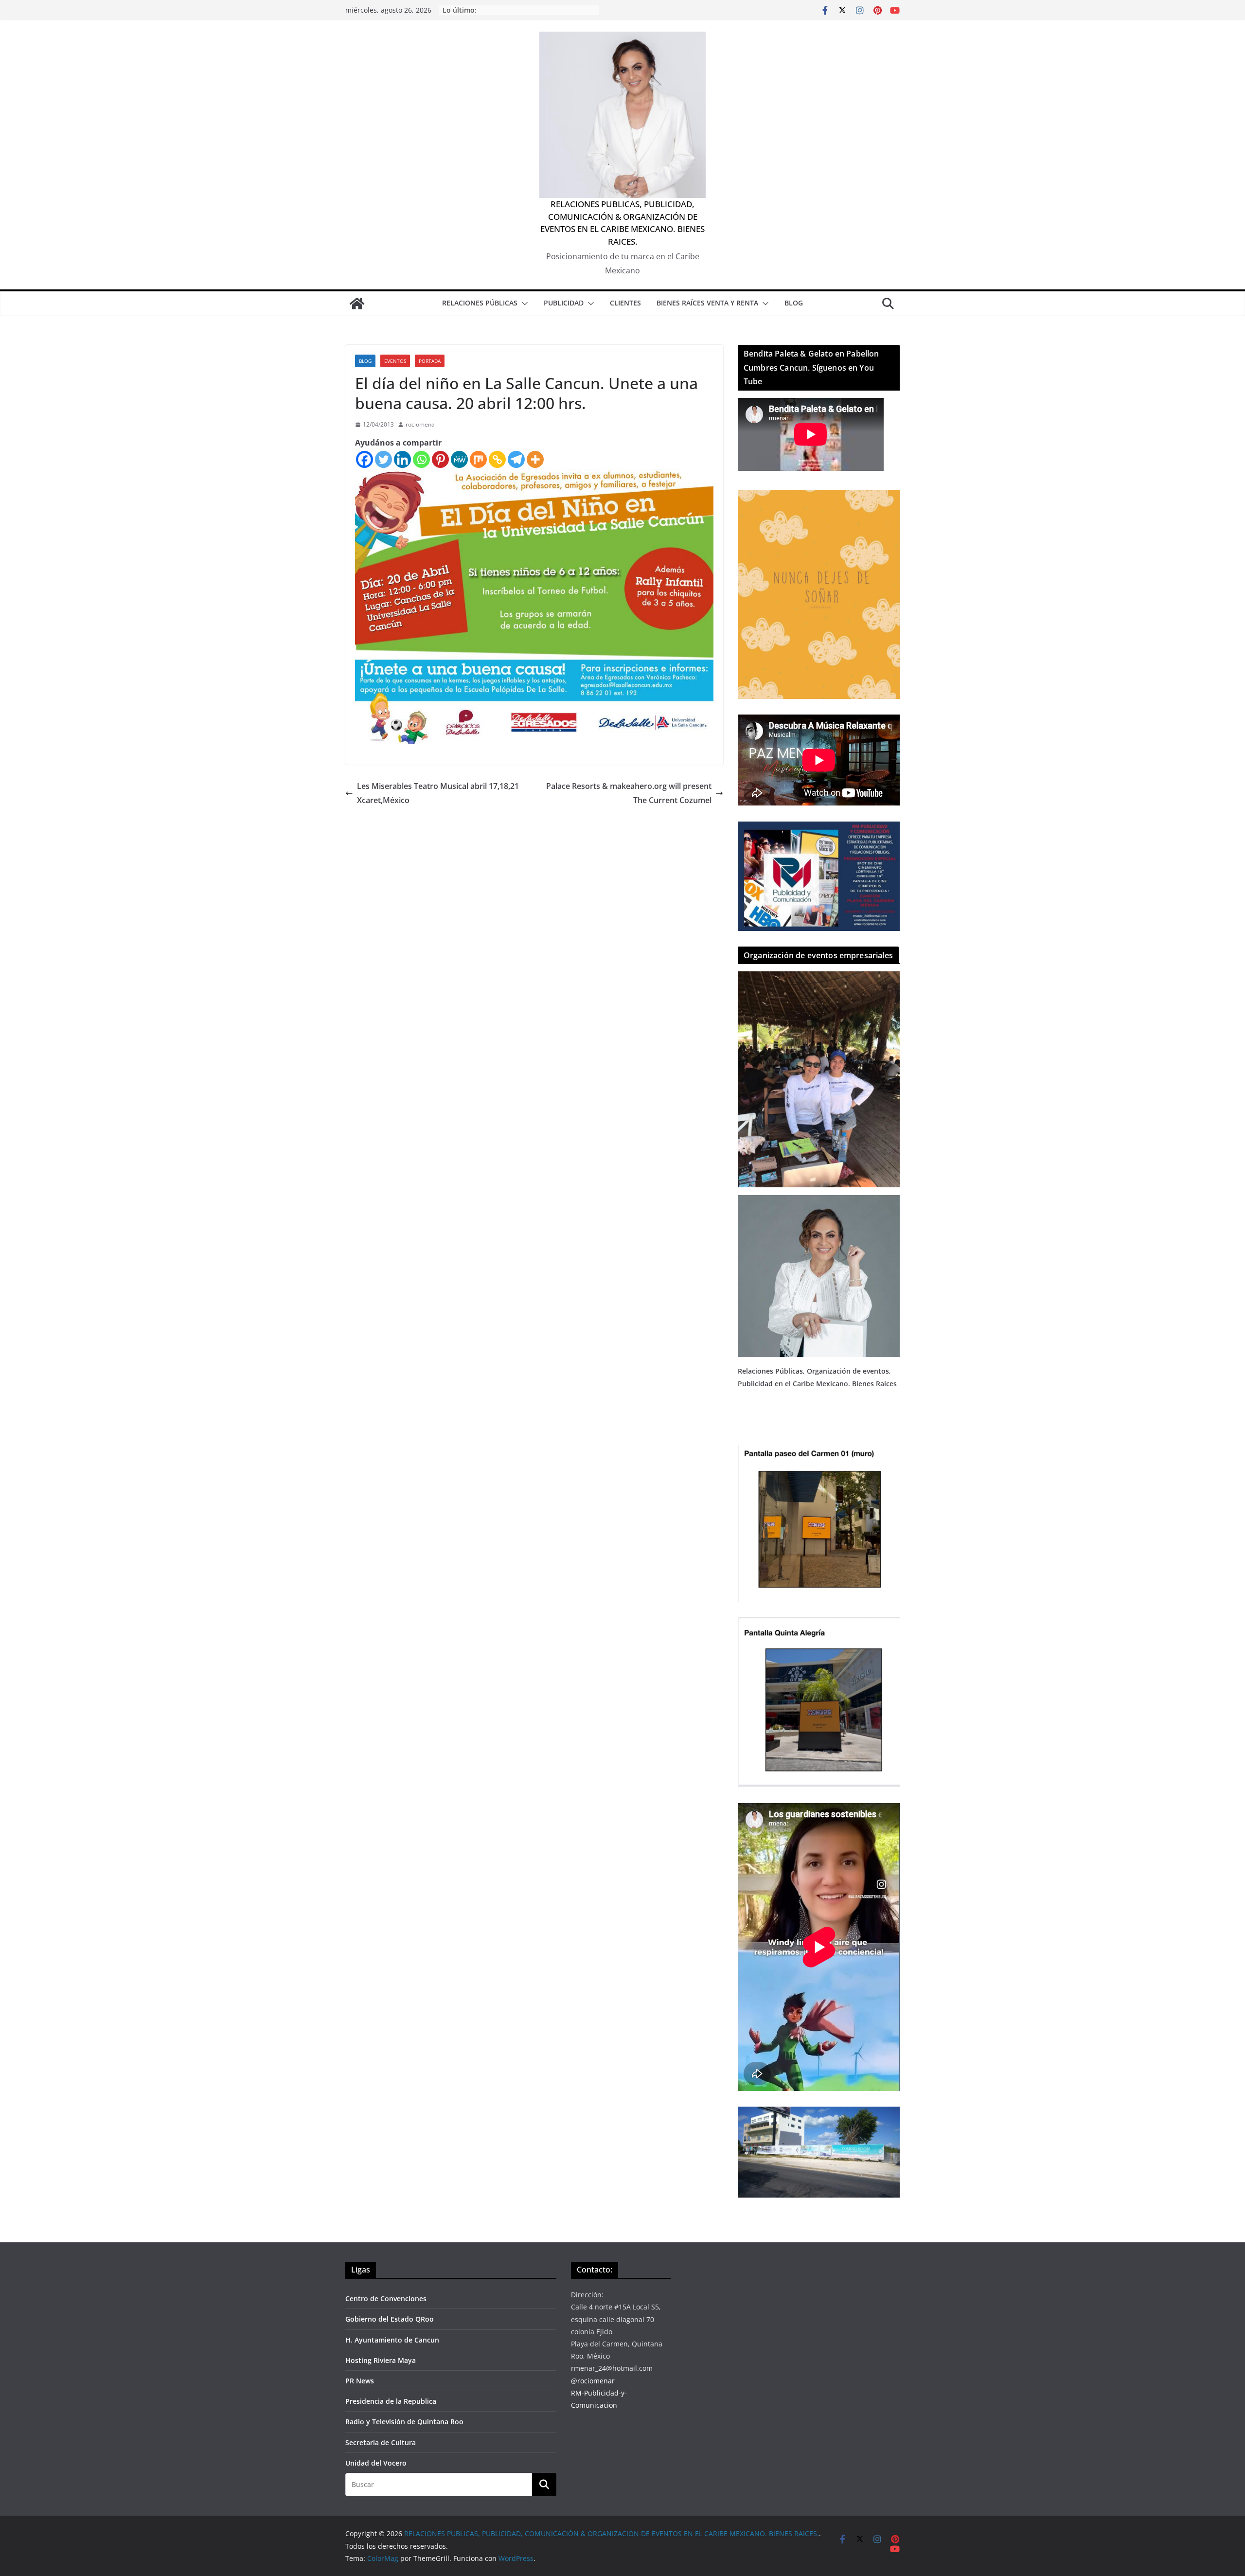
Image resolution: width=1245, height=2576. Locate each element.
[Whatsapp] (421, 459)
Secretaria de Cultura (381, 2442)
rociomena (420, 424)
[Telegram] (516, 459)
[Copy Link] (497, 459)
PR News (360, 2381)
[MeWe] (459, 459)
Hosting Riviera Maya (381, 2360)
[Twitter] (383, 459)
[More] (535, 459)
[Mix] (478, 459)
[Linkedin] (402, 459)
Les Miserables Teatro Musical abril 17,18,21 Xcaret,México (438, 793)
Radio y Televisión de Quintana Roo (404, 2422)
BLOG (794, 303)
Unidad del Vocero (376, 2463)
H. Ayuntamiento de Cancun (392, 2340)
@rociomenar (593, 2381)
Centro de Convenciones (386, 2299)
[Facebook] (365, 459)
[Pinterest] (440, 459)
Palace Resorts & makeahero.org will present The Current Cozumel (629, 793)
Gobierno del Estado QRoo (390, 2319)
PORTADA (430, 361)
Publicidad (564, 303)
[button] (523, 304)
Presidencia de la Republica (391, 2401)
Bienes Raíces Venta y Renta (707, 303)
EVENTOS (395, 361)
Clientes (625, 303)
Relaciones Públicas (480, 303)
